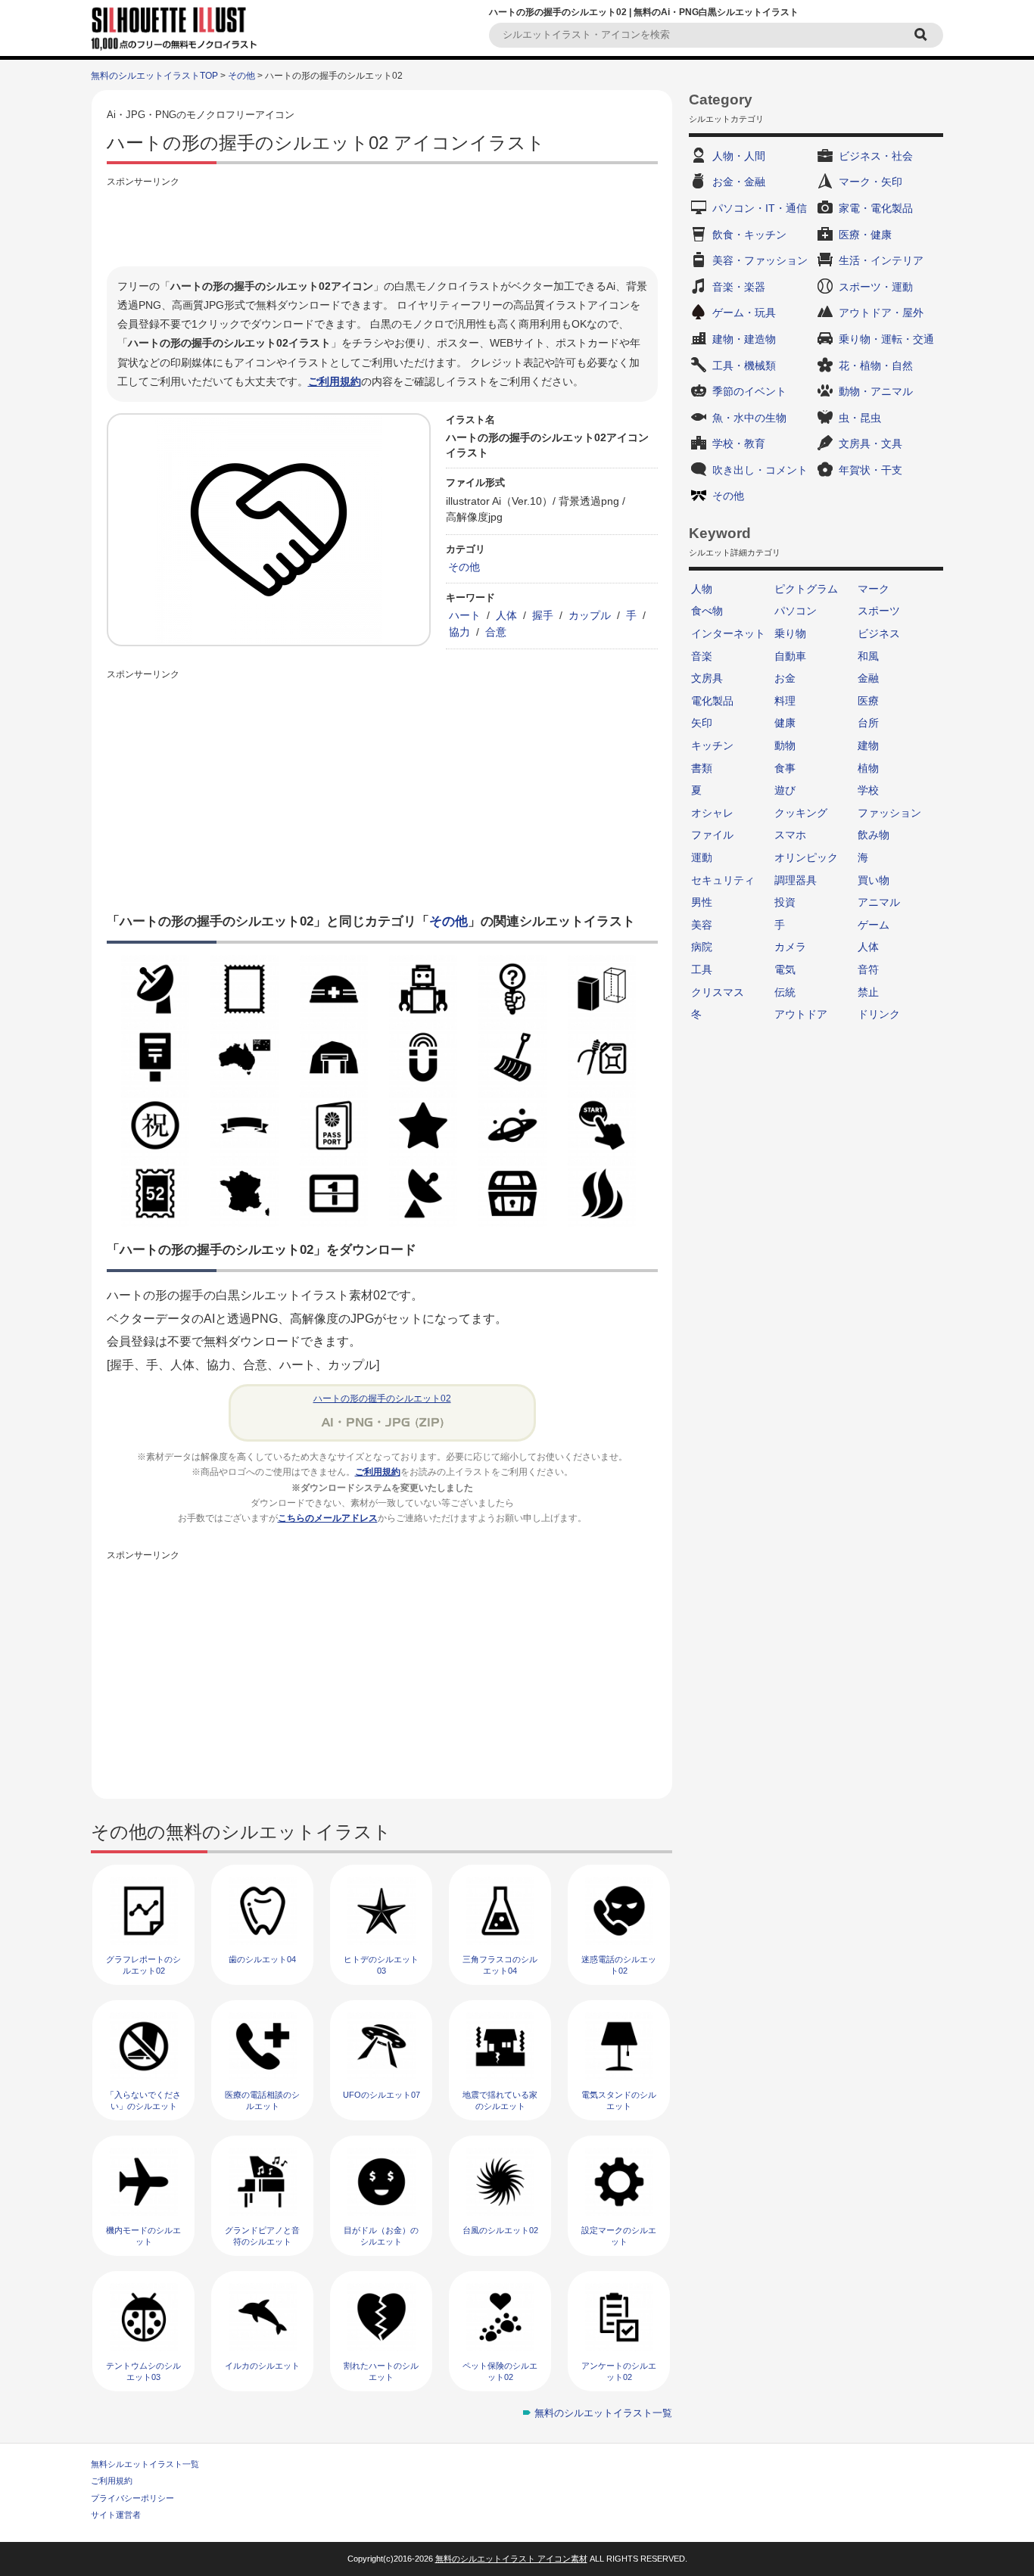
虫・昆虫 (860, 418)
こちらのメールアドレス (328, 1518)
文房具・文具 (870, 443)
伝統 (785, 992)
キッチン (712, 745)
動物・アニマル (876, 391)
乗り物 (790, 633)
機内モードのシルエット (143, 2236)
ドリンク (879, 1014)
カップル (590, 615)
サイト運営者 (116, 2515)
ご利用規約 (335, 381)
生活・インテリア (881, 260)
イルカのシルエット (262, 2366)
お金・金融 (739, 182)
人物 (702, 589)
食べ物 (707, 611)
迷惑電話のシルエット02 (619, 1965)
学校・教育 (739, 443)
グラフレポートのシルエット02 (143, 1965)
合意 (496, 632)
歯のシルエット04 (262, 1959)
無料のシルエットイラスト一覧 (603, 2413)
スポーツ (879, 611)
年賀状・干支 (870, 470)
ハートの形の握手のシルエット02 (382, 1398)
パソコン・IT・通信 (760, 208)
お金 (785, 678)
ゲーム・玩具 (744, 313)
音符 (868, 969)
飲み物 (874, 835)
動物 (785, 745)
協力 (459, 632)
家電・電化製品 (876, 208)
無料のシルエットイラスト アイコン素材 (511, 2559)
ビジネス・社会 (876, 156)
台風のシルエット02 (500, 2230)
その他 (241, 76)
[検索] (923, 35)
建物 (868, 745)
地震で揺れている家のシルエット (500, 2100)
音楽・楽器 (739, 287)
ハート (465, 615)
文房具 (707, 678)
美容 (702, 925)
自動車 (790, 656)
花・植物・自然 (876, 366)
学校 (868, 790)
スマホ (790, 835)
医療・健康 (865, 235)
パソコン (796, 611)
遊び (785, 790)
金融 (868, 678)
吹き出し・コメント (760, 470)
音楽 (702, 656)
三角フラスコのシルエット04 (500, 1965)
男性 (702, 902)
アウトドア (801, 1014)
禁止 (868, 992)
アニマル (879, 902)
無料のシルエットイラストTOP (154, 76)
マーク (874, 589)
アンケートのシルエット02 (619, 2371)
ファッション (889, 813)
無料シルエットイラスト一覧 (145, 2464)
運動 (702, 857)
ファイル (712, 835)
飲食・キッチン (749, 235)
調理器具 (796, 880)
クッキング (801, 813)
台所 (868, 723)
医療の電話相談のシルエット (262, 2100)
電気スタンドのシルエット (619, 2100)
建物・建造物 (744, 339)
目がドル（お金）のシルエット (381, 2236)
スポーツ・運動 (876, 287)
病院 (702, 947)
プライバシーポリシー (132, 2498)
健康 (785, 723)
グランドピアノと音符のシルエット (262, 2236)
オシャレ (712, 813)
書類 (702, 768)
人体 (506, 615)
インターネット (728, 633)
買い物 (874, 880)
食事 (785, 768)
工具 (702, 969)
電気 (785, 969)
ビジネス (879, 633)
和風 (868, 656)
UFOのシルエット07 (382, 2095)
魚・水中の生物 (749, 418)
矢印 (702, 723)
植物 (868, 768)
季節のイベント (749, 391)
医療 (868, 701)
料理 (785, 701)
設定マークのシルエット (619, 2236)
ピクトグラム (806, 589)
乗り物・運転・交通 (886, 339)
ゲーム (874, 925)
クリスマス (718, 992)
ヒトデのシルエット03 (381, 1965)
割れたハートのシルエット (381, 2371)
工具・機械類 (744, 366)
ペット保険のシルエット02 (500, 2371)
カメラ (790, 947)
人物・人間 (739, 156)
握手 (543, 615)
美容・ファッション (760, 260)
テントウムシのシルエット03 (143, 2371)
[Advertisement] (382, 225)
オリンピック (806, 857)
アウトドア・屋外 (881, 313)
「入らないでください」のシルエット (143, 2100)
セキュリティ (723, 880)
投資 (785, 902)
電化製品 (712, 701)
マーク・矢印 (870, 182)
